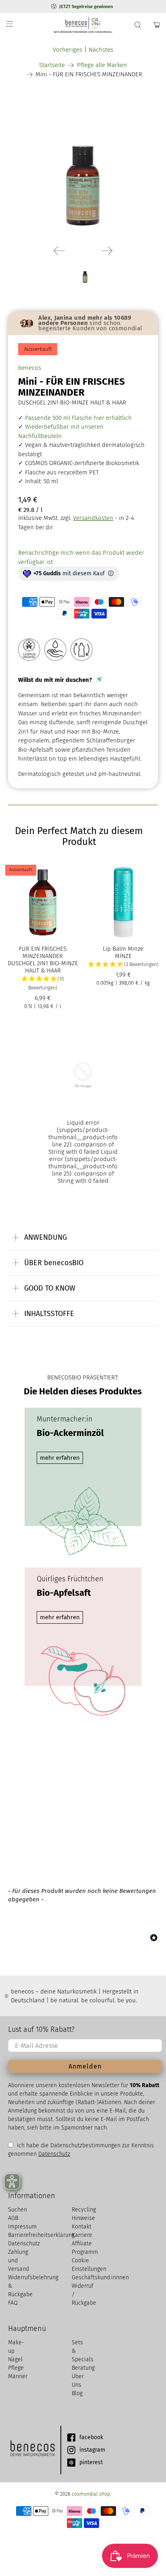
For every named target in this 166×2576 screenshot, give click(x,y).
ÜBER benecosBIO (54, 1263)
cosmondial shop (91, 2494)
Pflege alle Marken (102, 65)
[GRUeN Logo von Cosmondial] (32, 2450)
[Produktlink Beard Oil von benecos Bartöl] (83, 1117)
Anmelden (85, 2066)
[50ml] (83, 163)
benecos (30, 368)
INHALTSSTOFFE (49, 1314)
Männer (18, 2376)
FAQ (13, 2303)
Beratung (83, 2368)
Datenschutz (54, 2154)
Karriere (82, 2235)
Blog (77, 2393)
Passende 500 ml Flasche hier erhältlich (78, 418)
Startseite (52, 65)
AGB (13, 2218)
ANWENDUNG (46, 1237)
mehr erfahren (60, 1458)
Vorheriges (67, 50)
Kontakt (82, 2227)
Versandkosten (93, 518)
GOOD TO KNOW (50, 1288)
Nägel (15, 2359)
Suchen (18, 2210)
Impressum (22, 2227)
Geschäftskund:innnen (100, 2277)
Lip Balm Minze (123, 949)
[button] (43, 984)
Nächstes (101, 50)
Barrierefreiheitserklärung (41, 2235)
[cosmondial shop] (83, 25)
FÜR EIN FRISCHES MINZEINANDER (43, 952)
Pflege (16, 2368)
